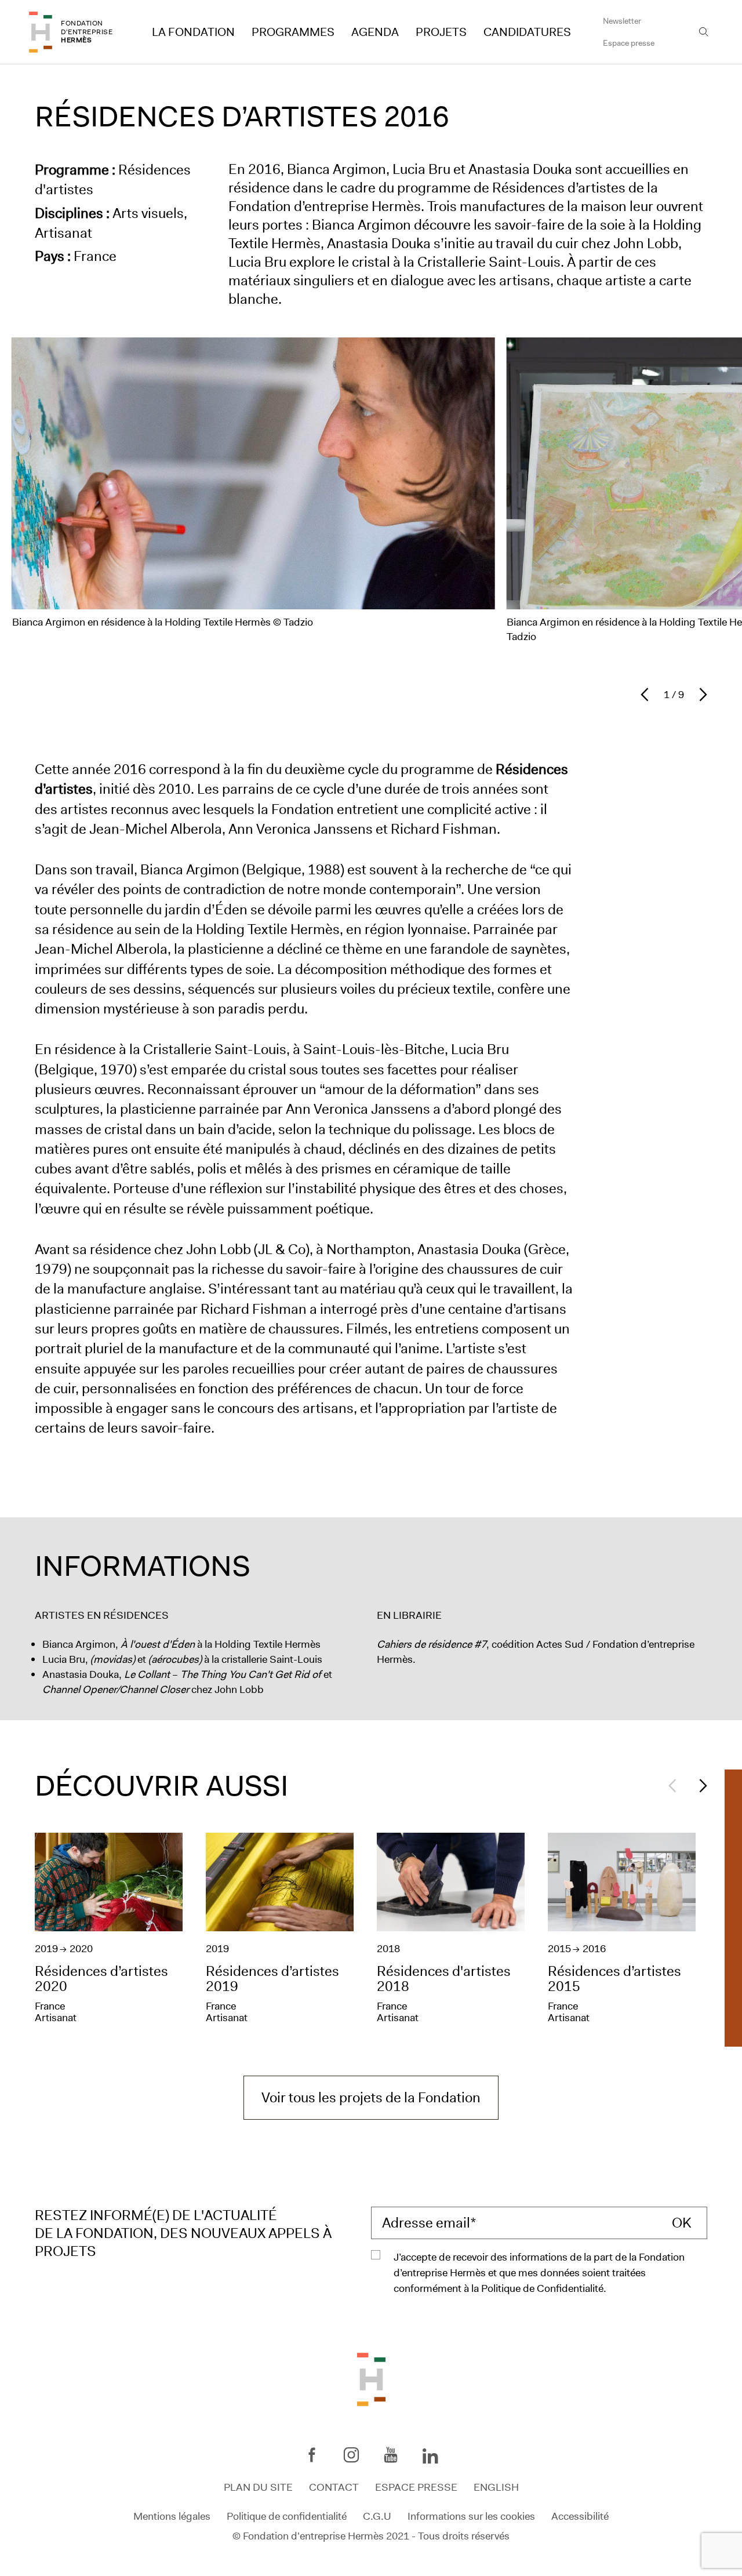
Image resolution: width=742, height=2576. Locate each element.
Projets (441, 32)
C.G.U (377, 2516)
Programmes (293, 32)
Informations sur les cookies (471, 2516)
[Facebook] (312, 2455)
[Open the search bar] (704, 32)
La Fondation (193, 32)
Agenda (375, 32)
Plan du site (258, 2487)
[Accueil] (41, 32)
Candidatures (527, 32)
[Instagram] (351, 2455)
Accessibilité (580, 2516)
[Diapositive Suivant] (700, 1786)
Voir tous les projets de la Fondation (371, 2098)
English (496, 2487)
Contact (334, 2487)
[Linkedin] (430, 2457)
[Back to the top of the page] (371, 2378)
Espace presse (629, 43)
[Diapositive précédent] (648, 695)
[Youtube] (391, 2455)
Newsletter (622, 21)
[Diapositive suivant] (700, 695)
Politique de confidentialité (287, 2516)
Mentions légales (172, 2516)
